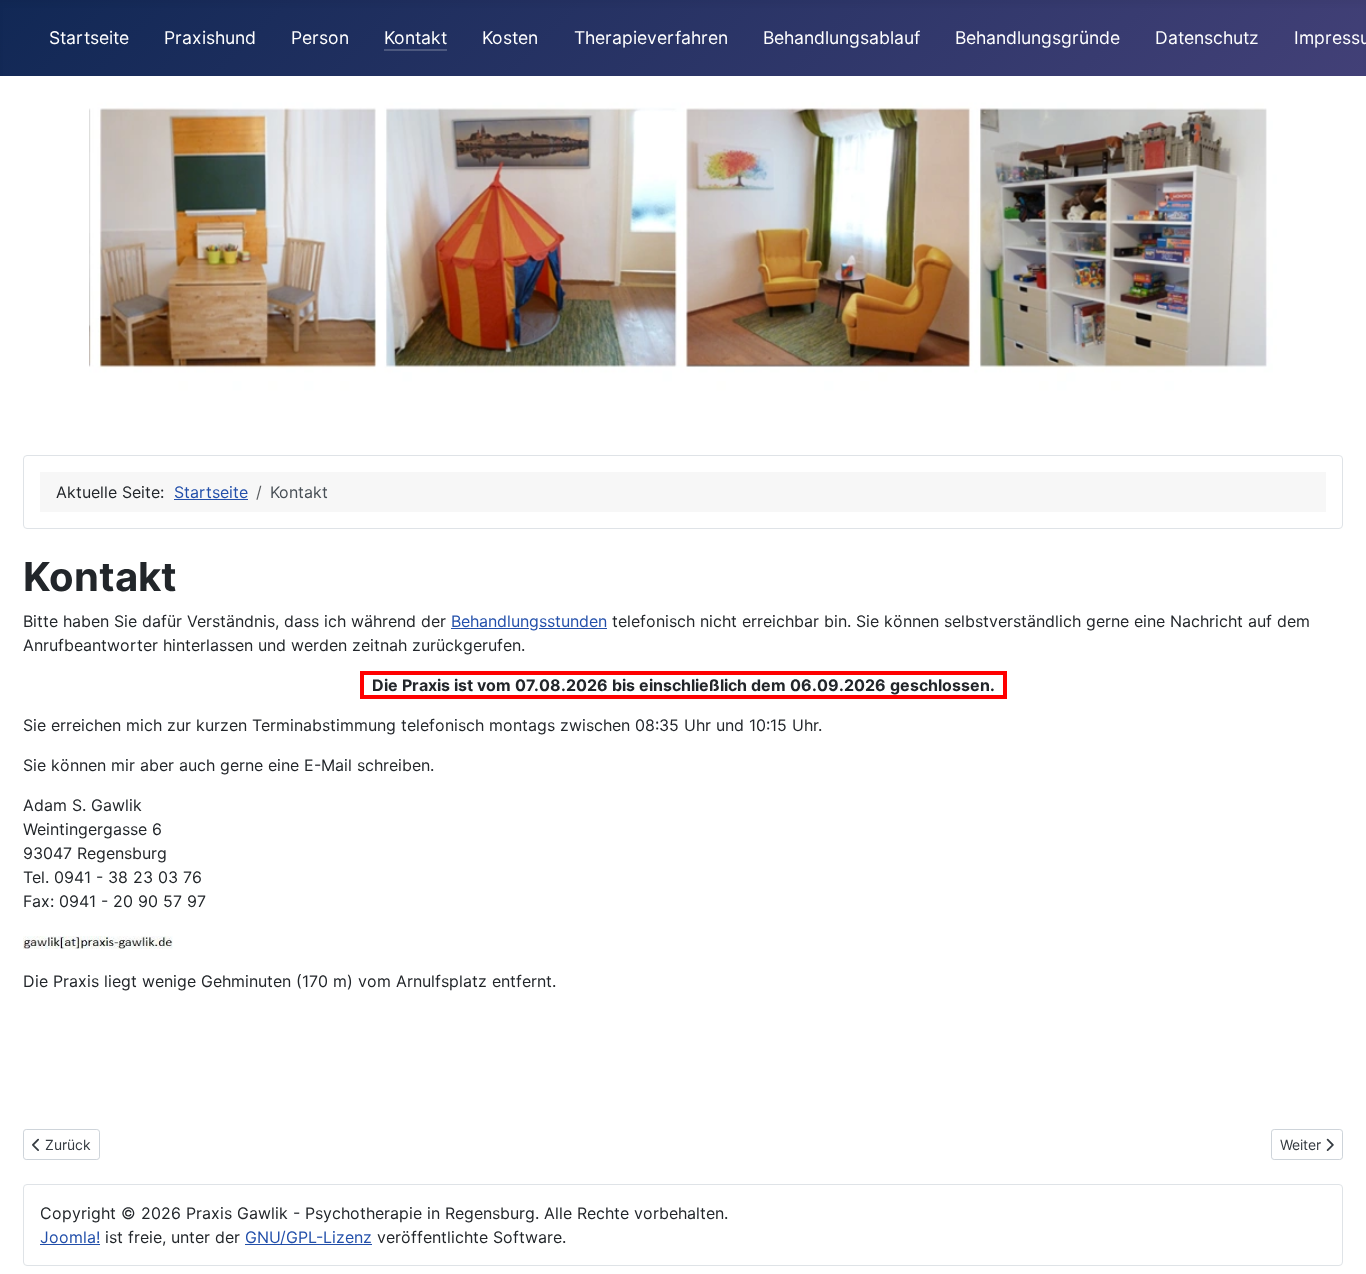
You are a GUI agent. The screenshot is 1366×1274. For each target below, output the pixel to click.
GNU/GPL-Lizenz (308, 1237)
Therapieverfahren (651, 37)
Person (320, 37)
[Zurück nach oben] (1331, 1237)
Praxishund (210, 37)
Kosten (510, 37)
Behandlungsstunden (529, 621)
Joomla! (70, 1237)
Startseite (89, 37)
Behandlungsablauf (841, 37)
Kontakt (415, 37)
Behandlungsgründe (1037, 37)
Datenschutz (1207, 37)
